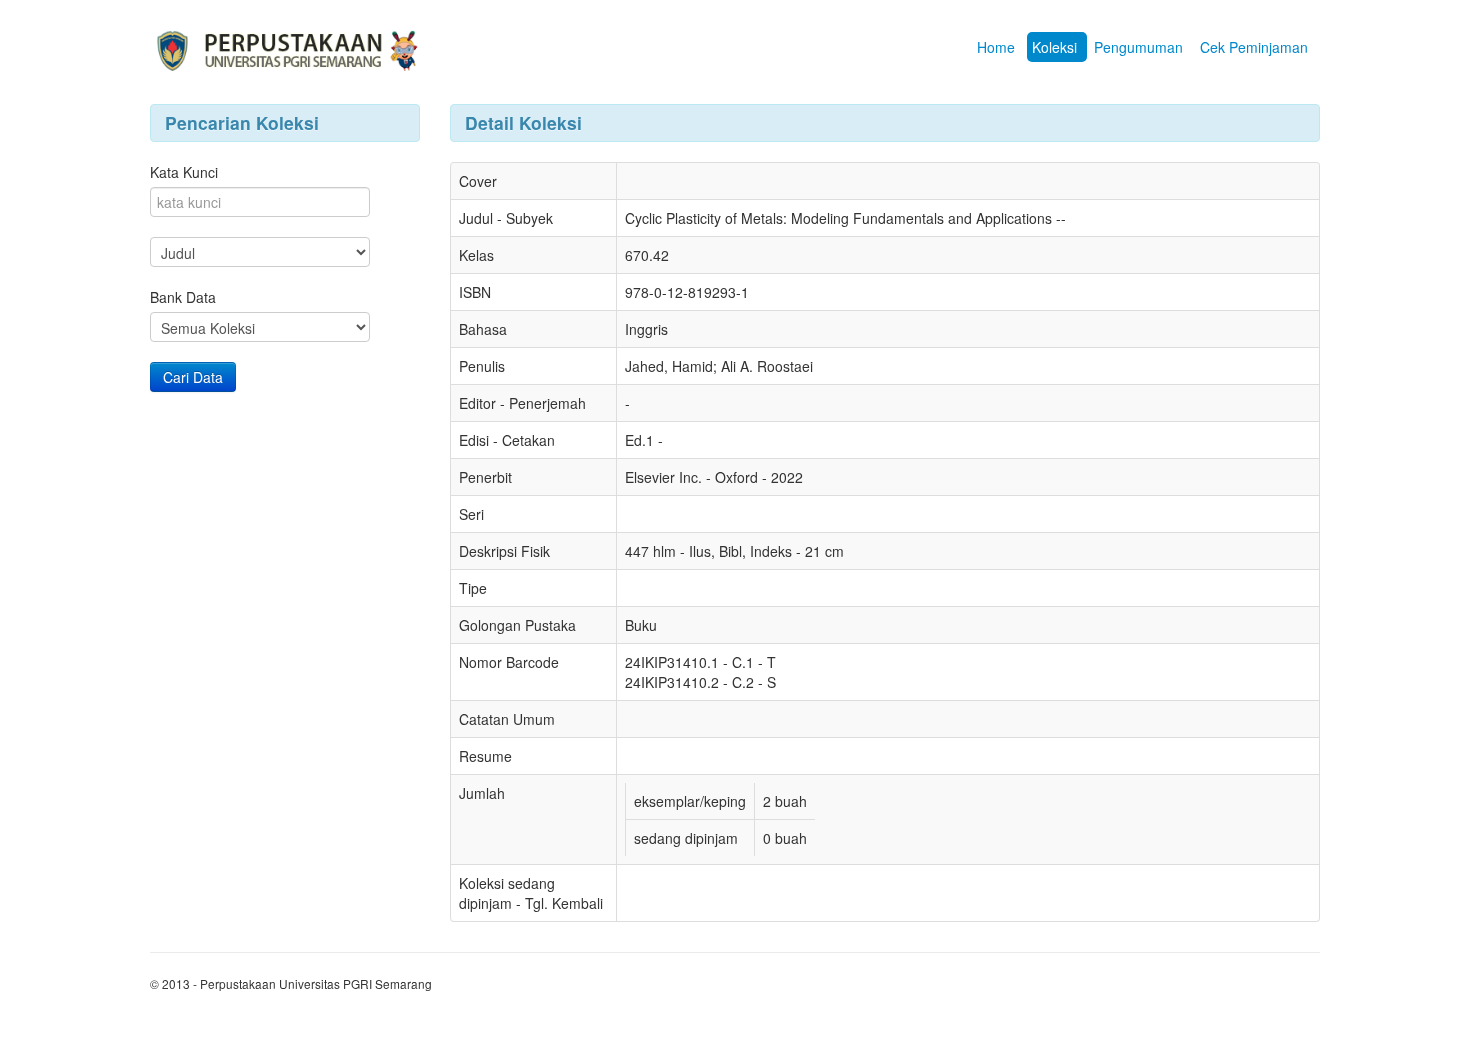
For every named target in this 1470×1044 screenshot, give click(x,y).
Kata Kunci (184, 172)
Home (996, 47)
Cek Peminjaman (1254, 47)
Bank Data (183, 297)
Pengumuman (1138, 47)
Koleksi (1054, 47)
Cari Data (193, 377)
